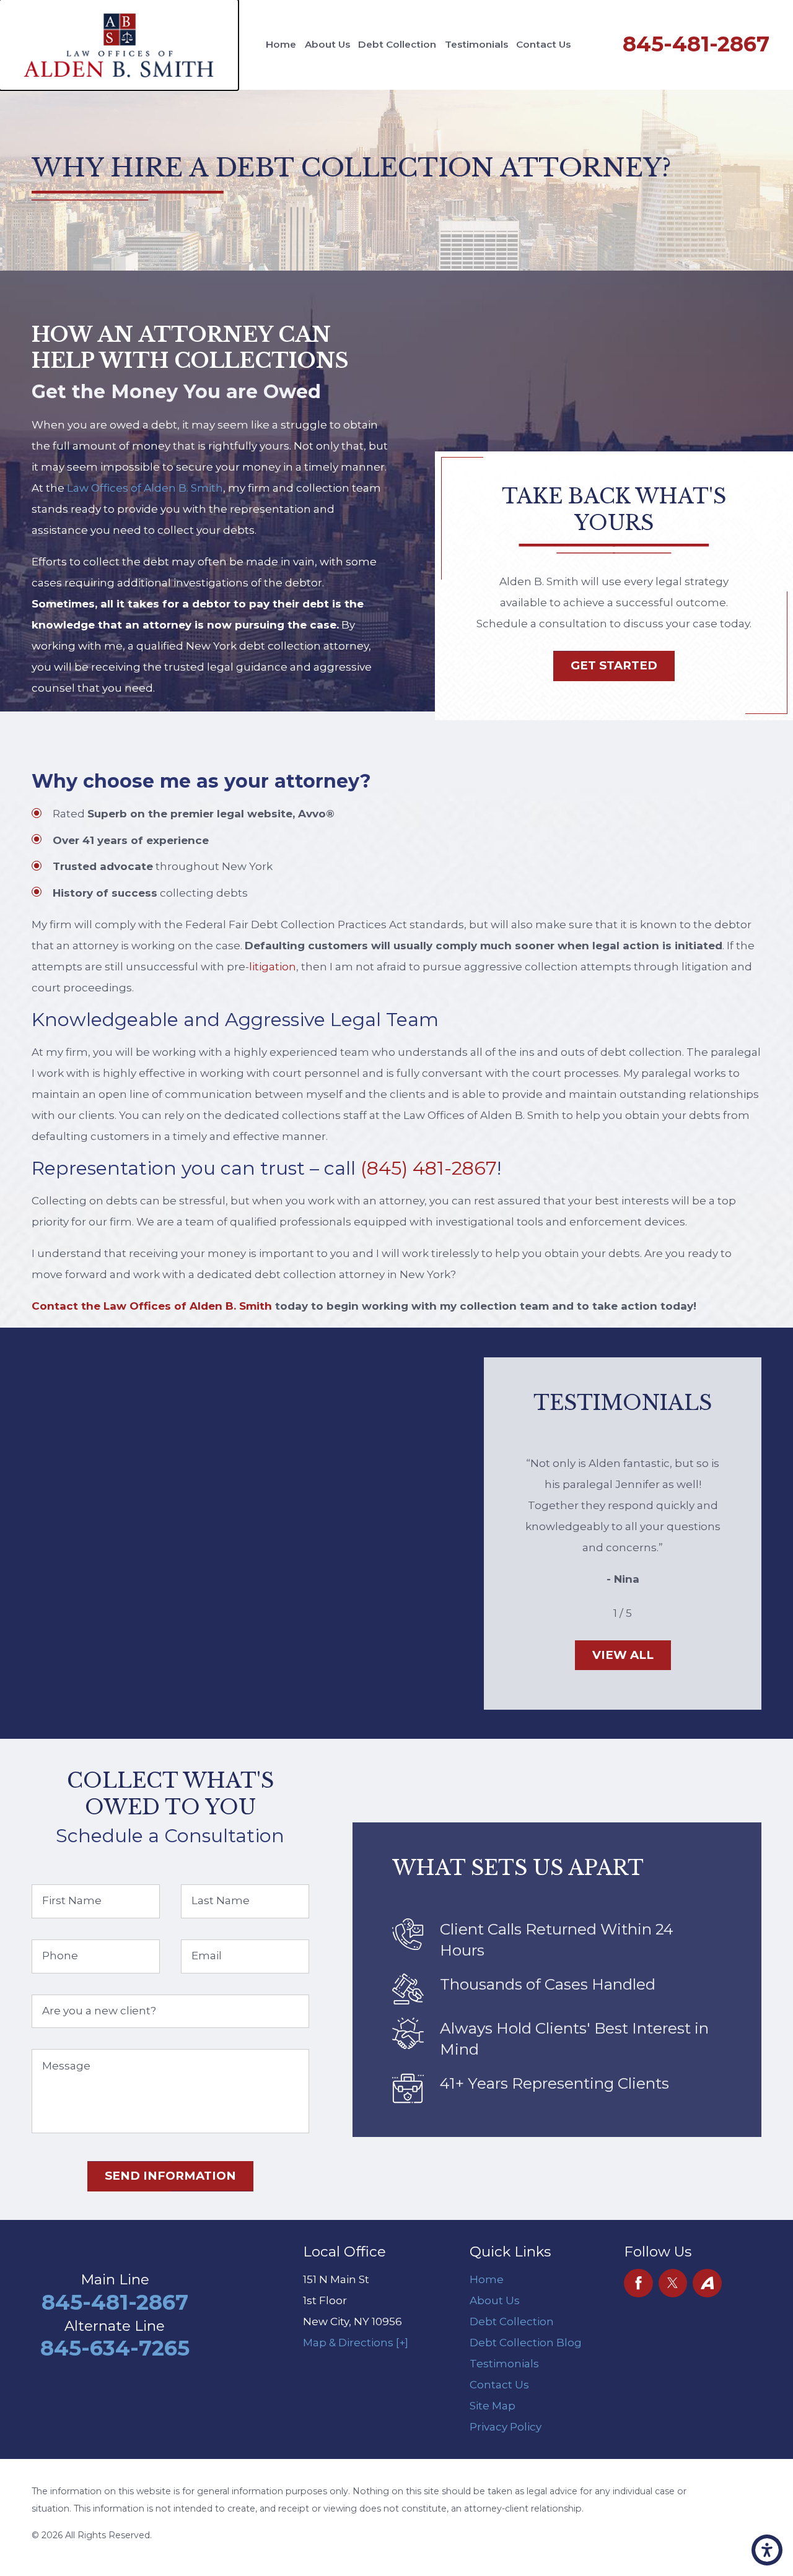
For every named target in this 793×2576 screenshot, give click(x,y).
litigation (273, 967)
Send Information (170, 2176)
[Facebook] (638, 2283)
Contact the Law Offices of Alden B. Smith (152, 1306)
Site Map (493, 2406)
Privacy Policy (506, 2427)
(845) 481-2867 (429, 1168)
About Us (327, 44)
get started (614, 665)
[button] (767, 2550)
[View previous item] (595, 1613)
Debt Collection (397, 44)
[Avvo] (707, 2283)
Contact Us (543, 44)
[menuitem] (281, 45)
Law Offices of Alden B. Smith (145, 488)
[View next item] (651, 1613)
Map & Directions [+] (356, 2343)
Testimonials (476, 44)
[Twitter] (673, 2283)
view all (623, 1655)
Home (281, 44)
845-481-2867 (696, 44)
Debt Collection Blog (526, 2343)
